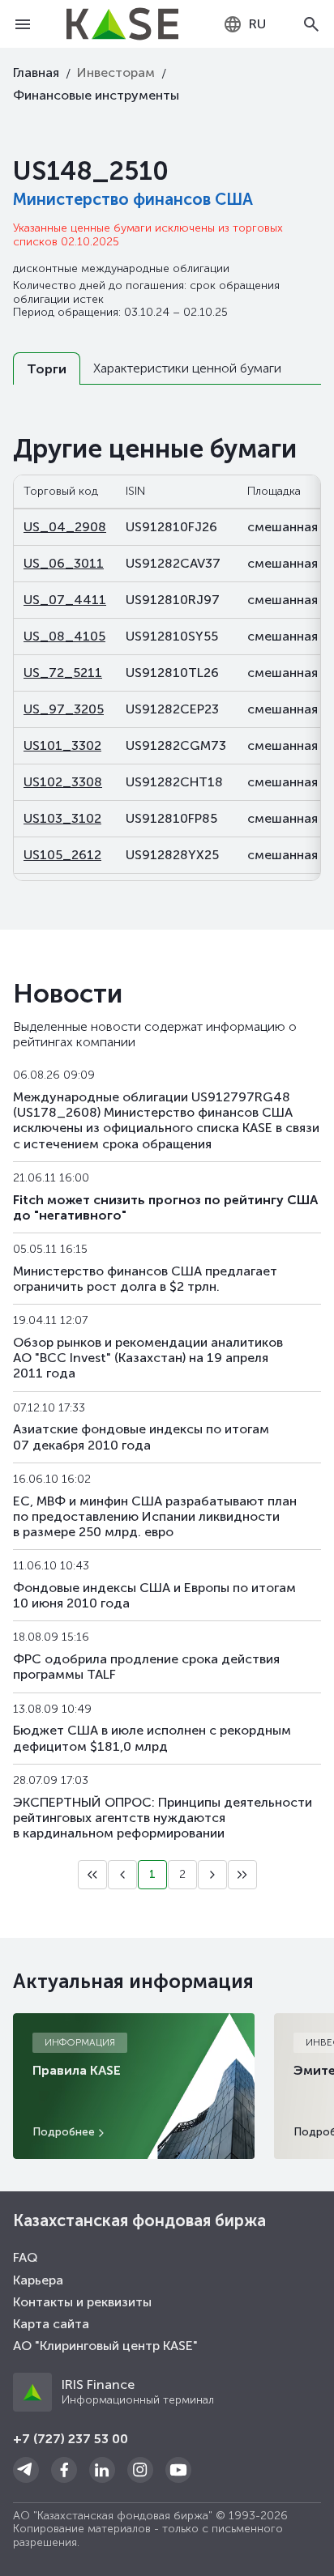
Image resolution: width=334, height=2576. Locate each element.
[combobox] (244, 24)
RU (257, 24)
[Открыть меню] (23, 24)
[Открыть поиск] (311, 24)
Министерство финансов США (133, 199)
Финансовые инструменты (96, 95)
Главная (36, 72)
